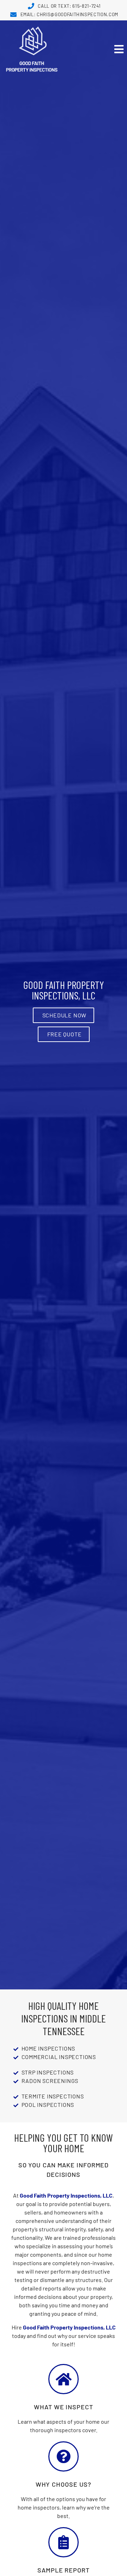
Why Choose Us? (64, 2484)
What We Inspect (64, 2407)
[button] (95, 49)
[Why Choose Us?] (64, 2456)
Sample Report (64, 2570)
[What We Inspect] (64, 2379)
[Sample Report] (64, 2542)
